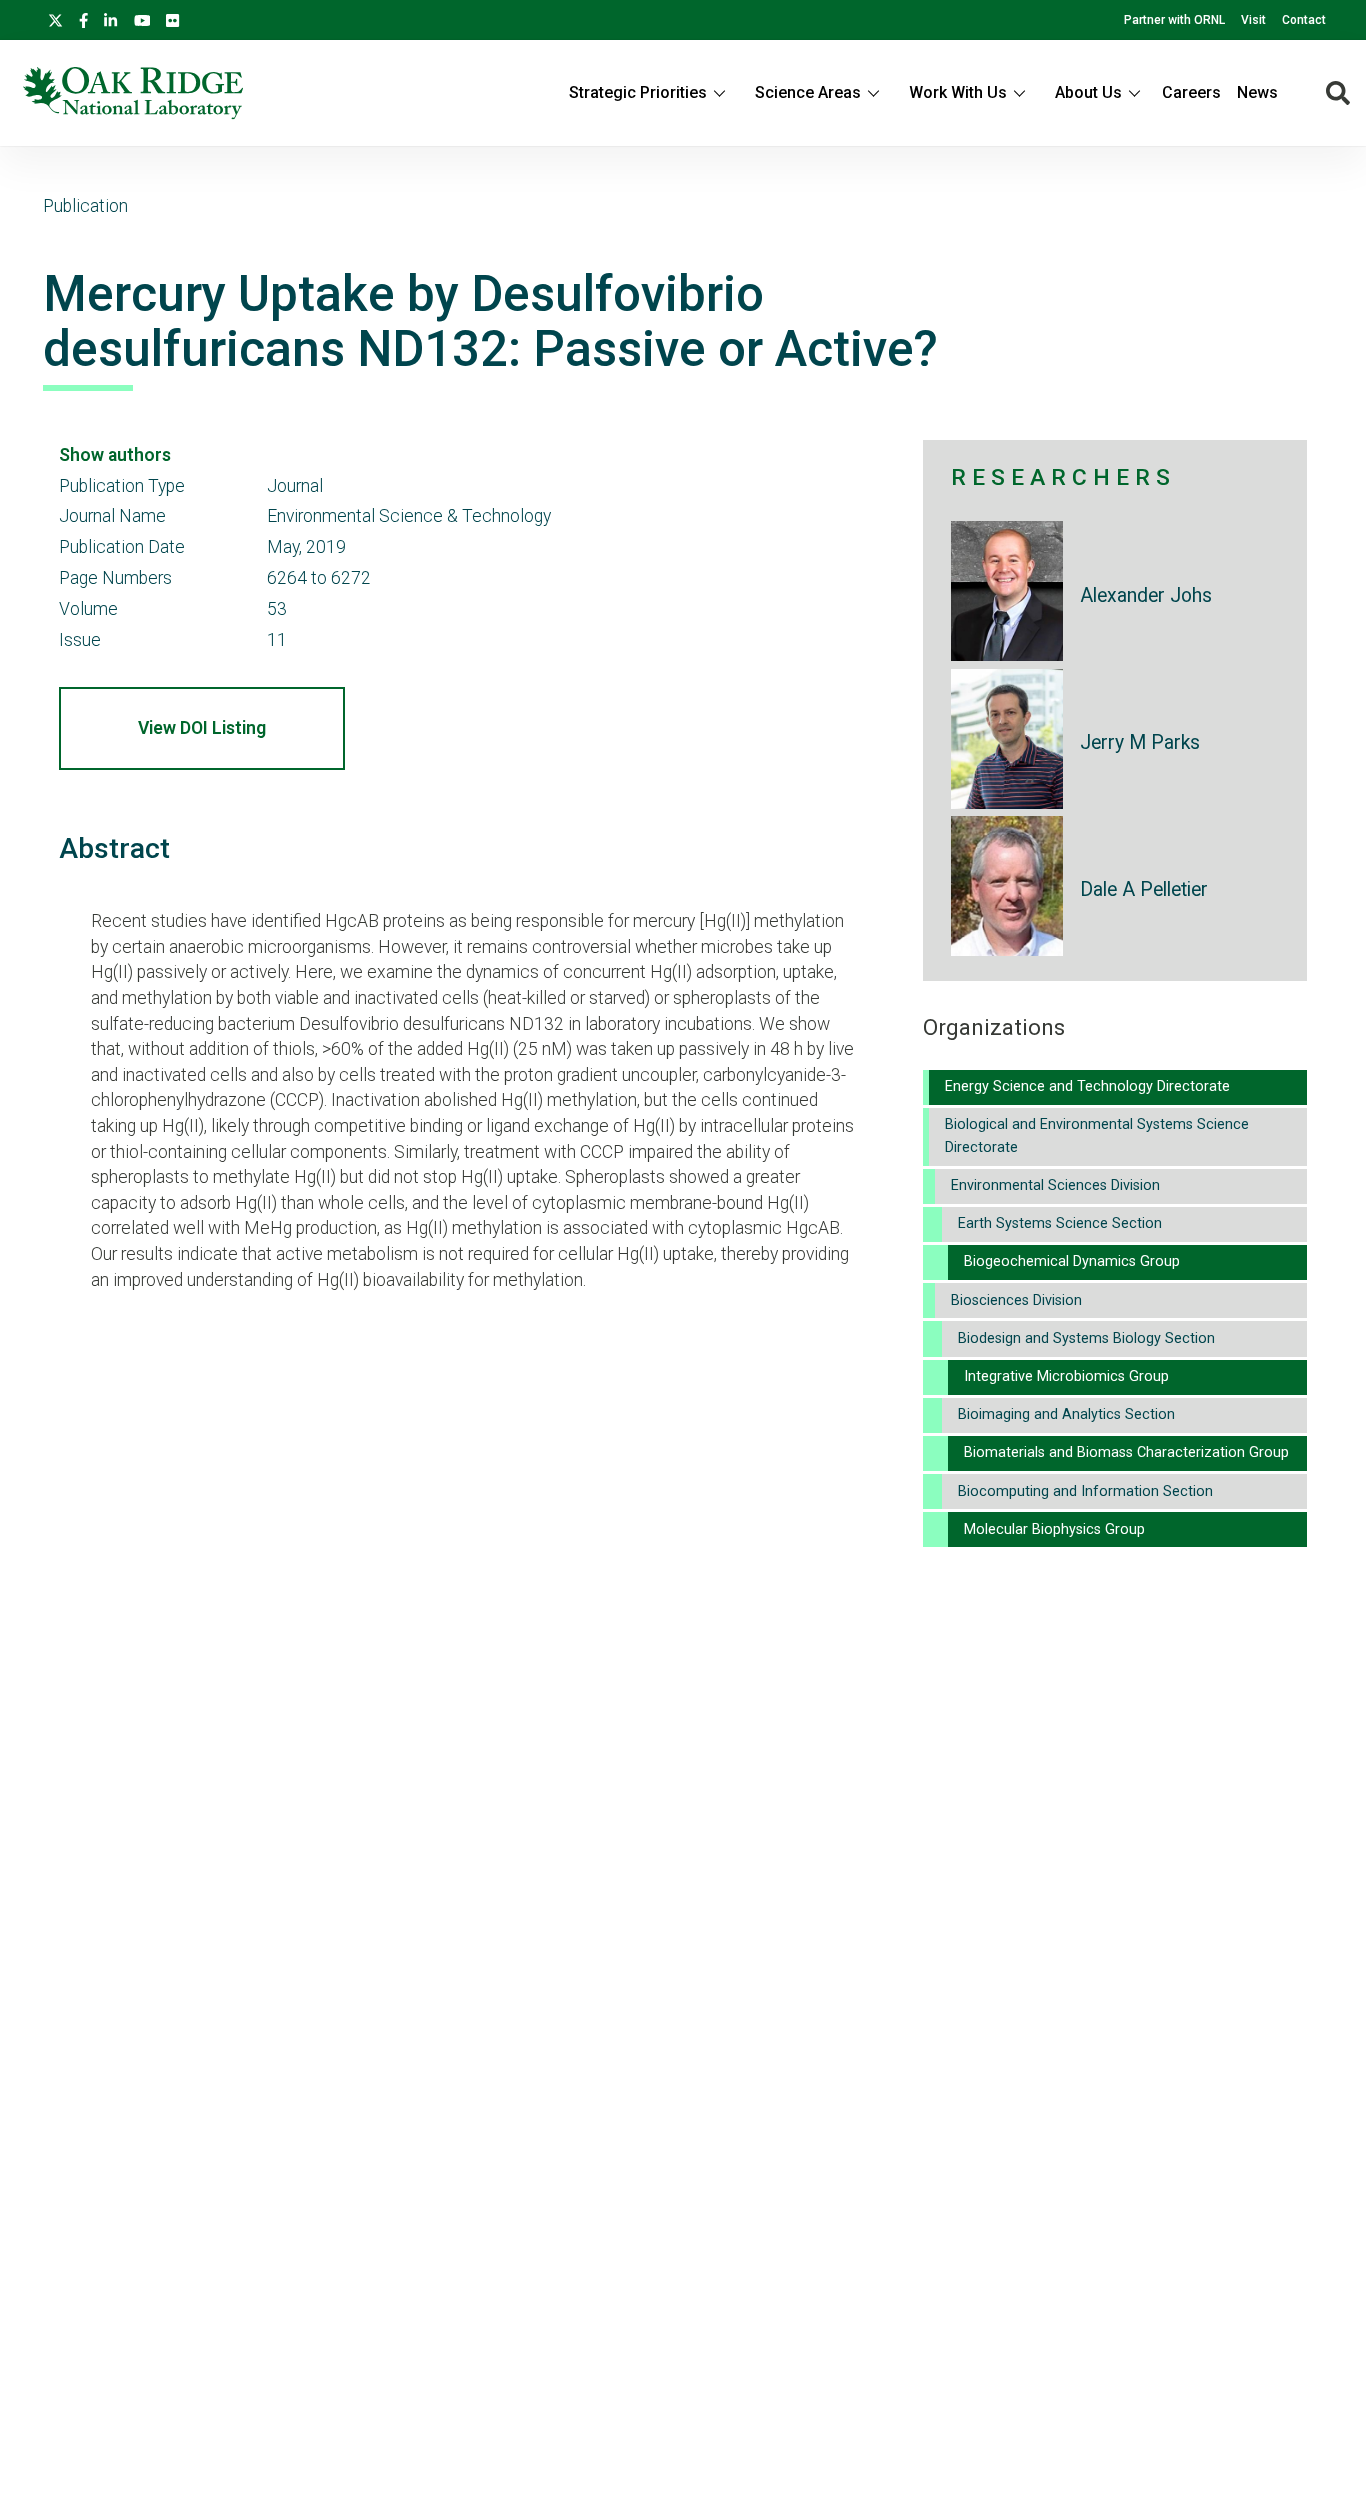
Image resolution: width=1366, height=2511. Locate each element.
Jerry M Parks (1140, 742)
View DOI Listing (202, 728)
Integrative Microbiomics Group (1066, 1376)
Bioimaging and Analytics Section (1066, 1414)
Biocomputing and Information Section (1085, 1491)
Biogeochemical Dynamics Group (1072, 1261)
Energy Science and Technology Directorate (1087, 1086)
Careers (1191, 92)
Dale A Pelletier (1144, 889)
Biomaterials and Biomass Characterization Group (1126, 1452)
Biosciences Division (1016, 1300)
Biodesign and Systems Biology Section (1086, 1338)
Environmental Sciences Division (1055, 1185)
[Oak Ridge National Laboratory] (133, 93)
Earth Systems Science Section (1060, 1223)
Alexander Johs (1146, 595)
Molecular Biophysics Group (1054, 1529)
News (1257, 92)
